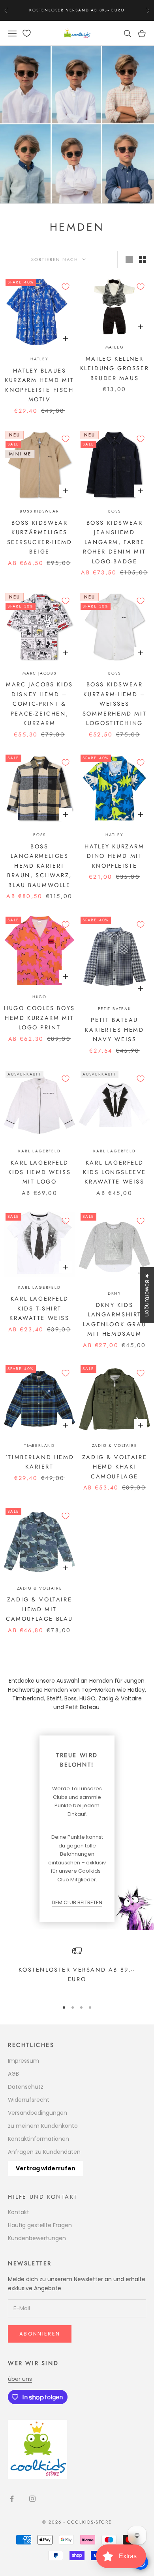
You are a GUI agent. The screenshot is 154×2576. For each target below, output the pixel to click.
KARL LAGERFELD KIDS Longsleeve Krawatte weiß (115, 1172)
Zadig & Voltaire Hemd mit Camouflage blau (39, 1609)
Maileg (115, 347)
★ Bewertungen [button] (147, 1295)
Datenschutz (26, 2087)
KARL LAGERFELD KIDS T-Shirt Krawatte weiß (39, 1308)
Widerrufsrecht (29, 2100)
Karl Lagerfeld (39, 1151)
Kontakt (19, 2212)
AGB (13, 2074)
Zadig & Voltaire (115, 1446)
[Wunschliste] (27, 33)
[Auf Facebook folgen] (12, 2499)
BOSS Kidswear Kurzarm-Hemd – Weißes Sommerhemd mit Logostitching (115, 704)
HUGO (39, 997)
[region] (77, 1970)
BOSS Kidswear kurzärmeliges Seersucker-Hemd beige (40, 537)
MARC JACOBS (39, 673)
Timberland (39, 1446)
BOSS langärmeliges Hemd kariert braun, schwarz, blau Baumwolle (39, 866)
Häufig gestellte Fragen (40, 2225)
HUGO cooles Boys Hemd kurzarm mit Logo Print (39, 1018)
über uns (20, 2379)
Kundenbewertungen (37, 2238)
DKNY (115, 1293)
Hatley (39, 359)
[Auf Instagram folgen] (32, 2499)
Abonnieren (40, 2334)
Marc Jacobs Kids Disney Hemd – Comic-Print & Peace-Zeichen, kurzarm (39, 704)
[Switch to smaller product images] (143, 259)
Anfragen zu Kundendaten (44, 2152)
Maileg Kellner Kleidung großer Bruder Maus (115, 368)
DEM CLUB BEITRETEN (77, 1902)
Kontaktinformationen (38, 2139)
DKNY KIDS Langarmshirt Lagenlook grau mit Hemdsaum (115, 1319)
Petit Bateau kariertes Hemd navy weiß (114, 1030)
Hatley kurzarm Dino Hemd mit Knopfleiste (114, 856)
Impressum (23, 2061)
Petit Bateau (115, 1009)
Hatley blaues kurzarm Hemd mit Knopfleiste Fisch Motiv (39, 385)
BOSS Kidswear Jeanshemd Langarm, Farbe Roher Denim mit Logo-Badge (115, 542)
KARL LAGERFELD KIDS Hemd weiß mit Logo (40, 1172)
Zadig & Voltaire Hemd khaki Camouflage (115, 1467)
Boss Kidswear (39, 511)
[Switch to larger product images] (129, 259)
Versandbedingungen (38, 2113)
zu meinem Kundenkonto (43, 2126)
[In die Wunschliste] (66, 287)
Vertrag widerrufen (46, 2168)
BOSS (114, 511)
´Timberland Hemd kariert (39, 1462)
